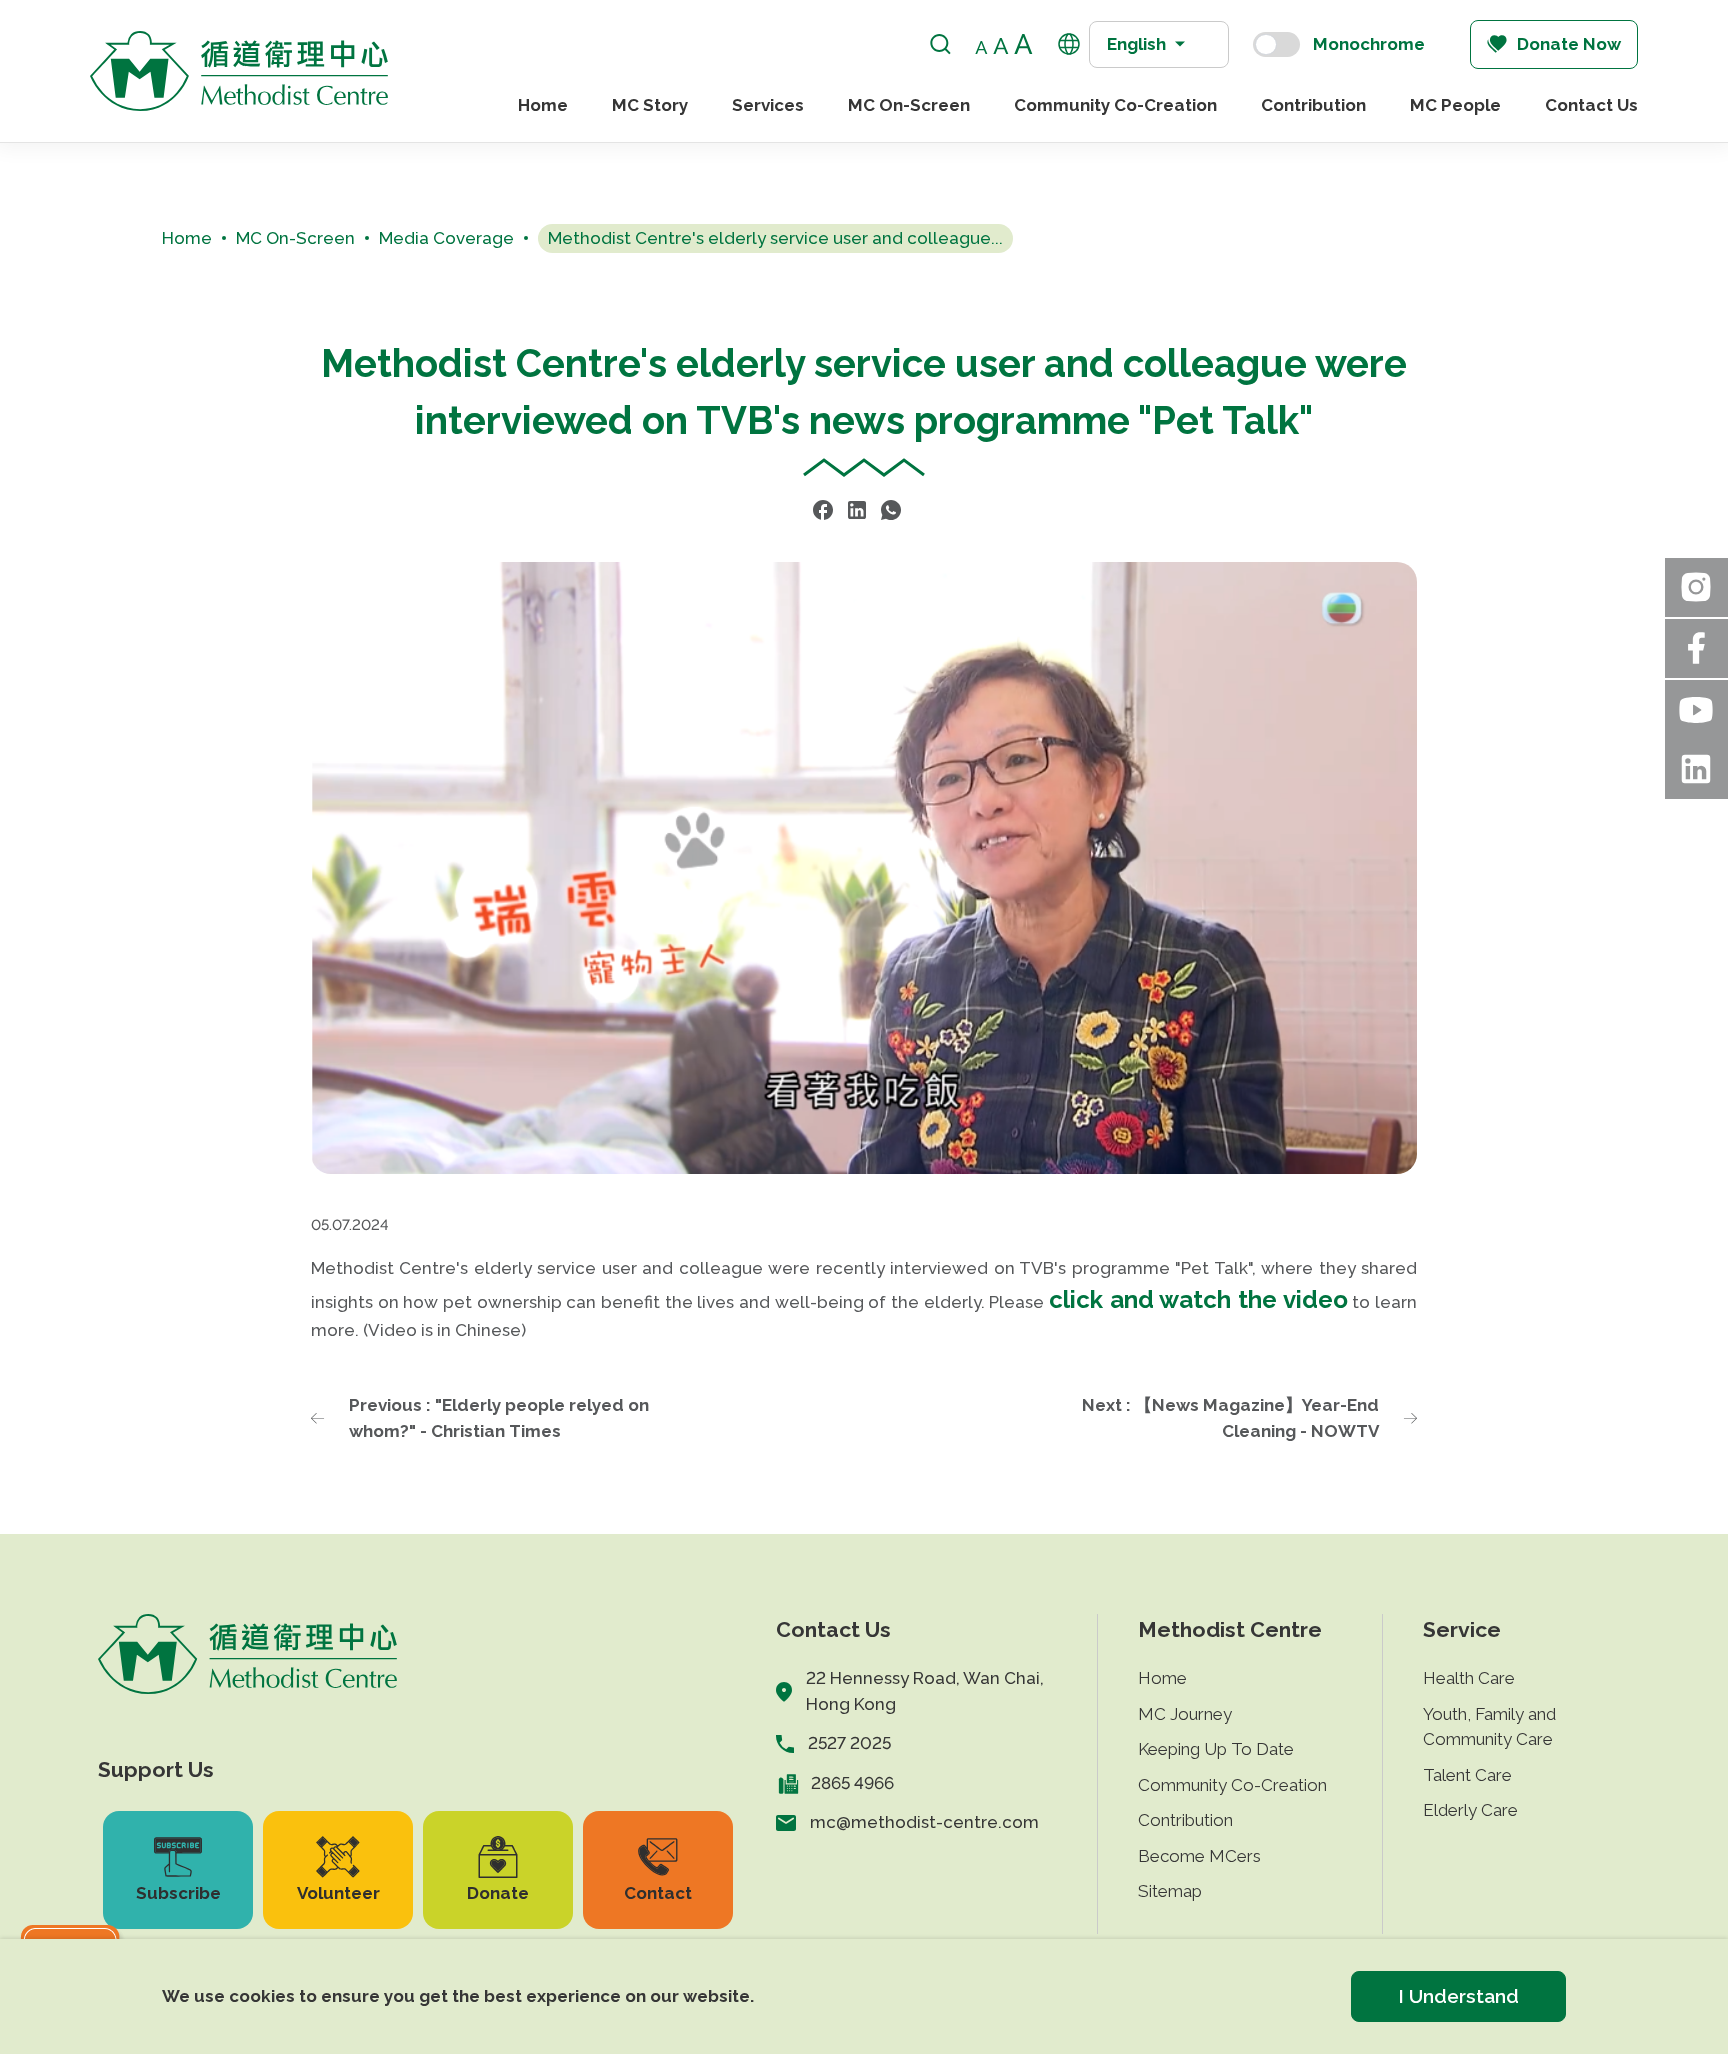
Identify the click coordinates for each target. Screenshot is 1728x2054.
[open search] (940, 44)
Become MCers (1199, 1856)
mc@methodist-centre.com (924, 1822)
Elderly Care (1470, 1810)
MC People (1455, 105)
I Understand (1458, 1996)
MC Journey (1185, 1714)
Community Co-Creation (1115, 105)
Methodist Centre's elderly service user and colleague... (775, 238)
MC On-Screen (909, 105)
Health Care (1469, 1678)
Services (768, 105)
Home (543, 105)
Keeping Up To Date (1216, 1749)
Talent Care (1467, 1775)
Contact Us (1591, 105)
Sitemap (1170, 1891)
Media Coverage (446, 238)
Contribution (1313, 105)
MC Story (650, 105)
